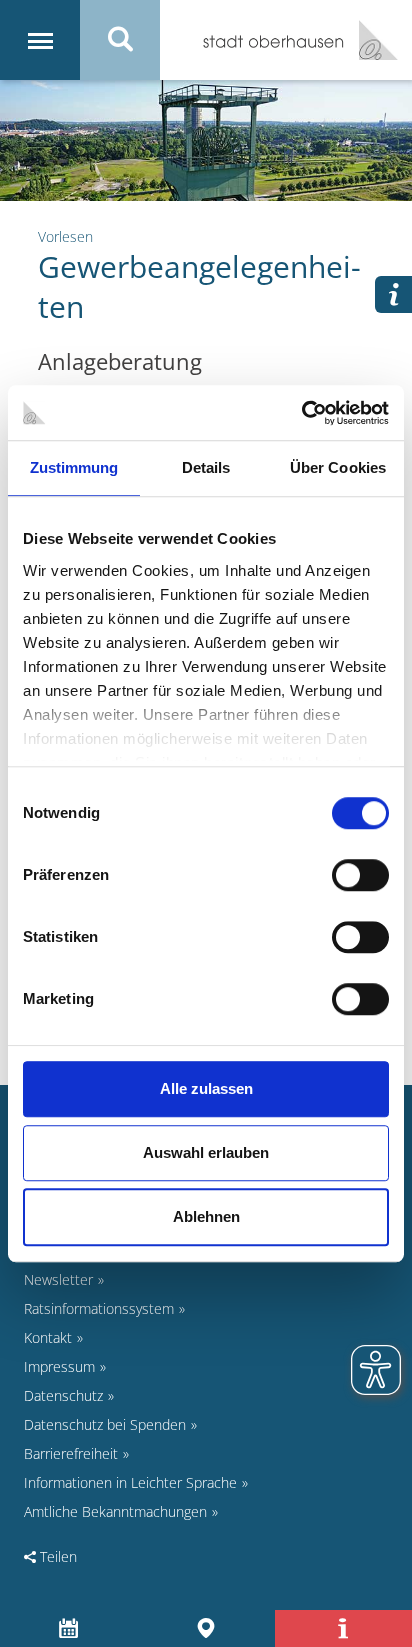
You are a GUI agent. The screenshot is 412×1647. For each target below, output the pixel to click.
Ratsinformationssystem (99, 1308)
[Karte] (206, 1628)
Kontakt (48, 1337)
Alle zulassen (206, 1088)
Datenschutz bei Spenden (105, 1424)
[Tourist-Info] (343, 1628)
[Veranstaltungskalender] (68, 1628)
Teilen (56, 1556)
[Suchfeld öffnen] (120, 40)
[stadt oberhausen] (371, 40)
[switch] (360, 875)
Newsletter (58, 1279)
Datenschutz (63, 1395)
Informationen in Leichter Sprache (130, 1482)
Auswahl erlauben (206, 1152)
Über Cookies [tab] (338, 467)
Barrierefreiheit (71, 1453)
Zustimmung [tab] (74, 467)
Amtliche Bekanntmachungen (115, 1511)
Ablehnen (206, 1216)
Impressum (59, 1366)
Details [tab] (206, 467)
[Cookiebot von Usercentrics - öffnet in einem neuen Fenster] (301, 413)
